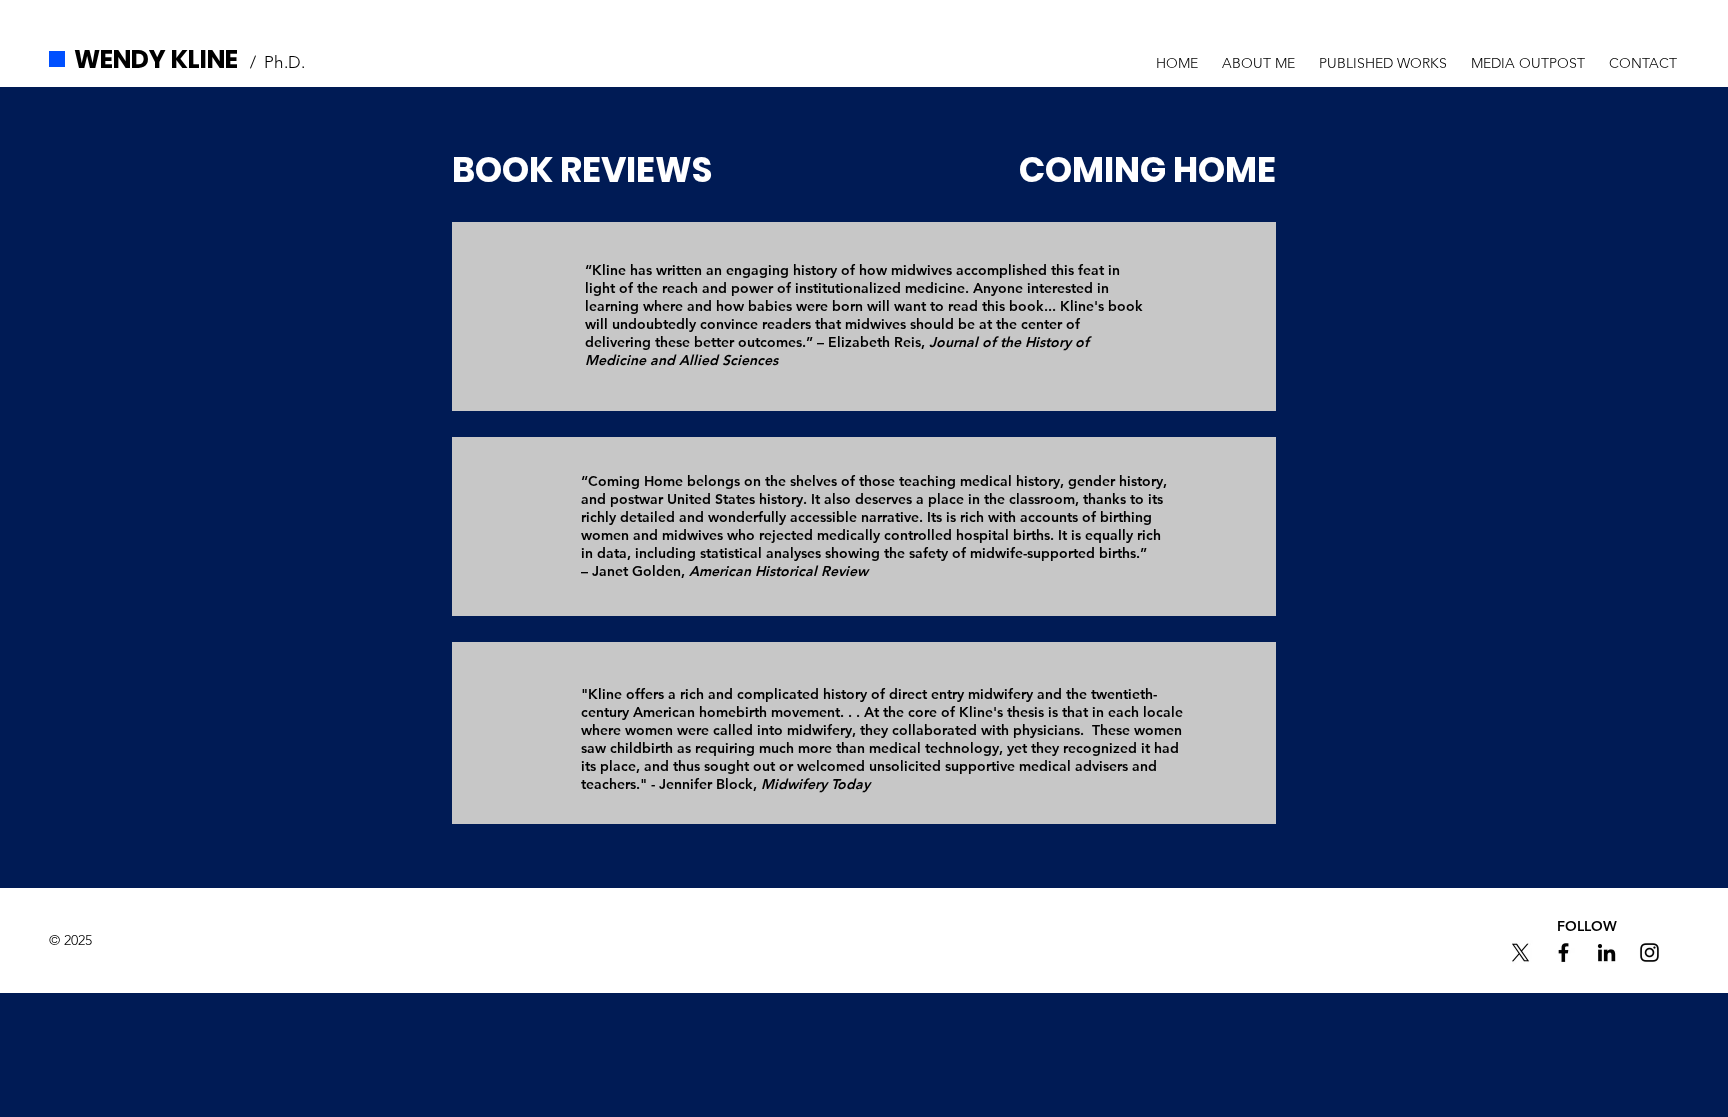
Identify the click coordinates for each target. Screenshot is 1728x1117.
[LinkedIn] (1606, 952)
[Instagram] (1649, 952)
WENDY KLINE (156, 59)
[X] (1520, 952)
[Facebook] (1563, 952)
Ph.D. (285, 62)
